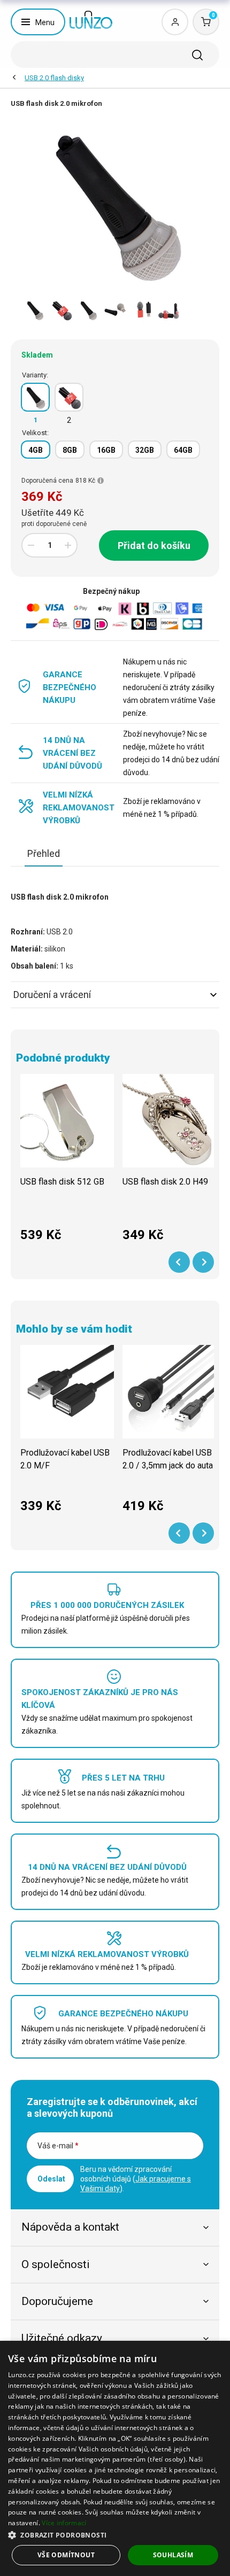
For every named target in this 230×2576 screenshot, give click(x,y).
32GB (145, 450)
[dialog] (115, 2458)
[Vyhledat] (197, 55)
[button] (115, 2535)
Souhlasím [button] (173, 2555)
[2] (69, 397)
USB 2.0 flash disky (54, 78)
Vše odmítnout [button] (66, 2555)
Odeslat (51, 2179)
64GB (183, 450)
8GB (70, 450)
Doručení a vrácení (52, 995)
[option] (35, 310)
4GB (36, 450)
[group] (67, 1164)
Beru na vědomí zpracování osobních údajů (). (136, 2179)
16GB (106, 450)
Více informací (64, 2523)
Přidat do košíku (154, 546)
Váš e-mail (58, 2146)
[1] (35, 397)
